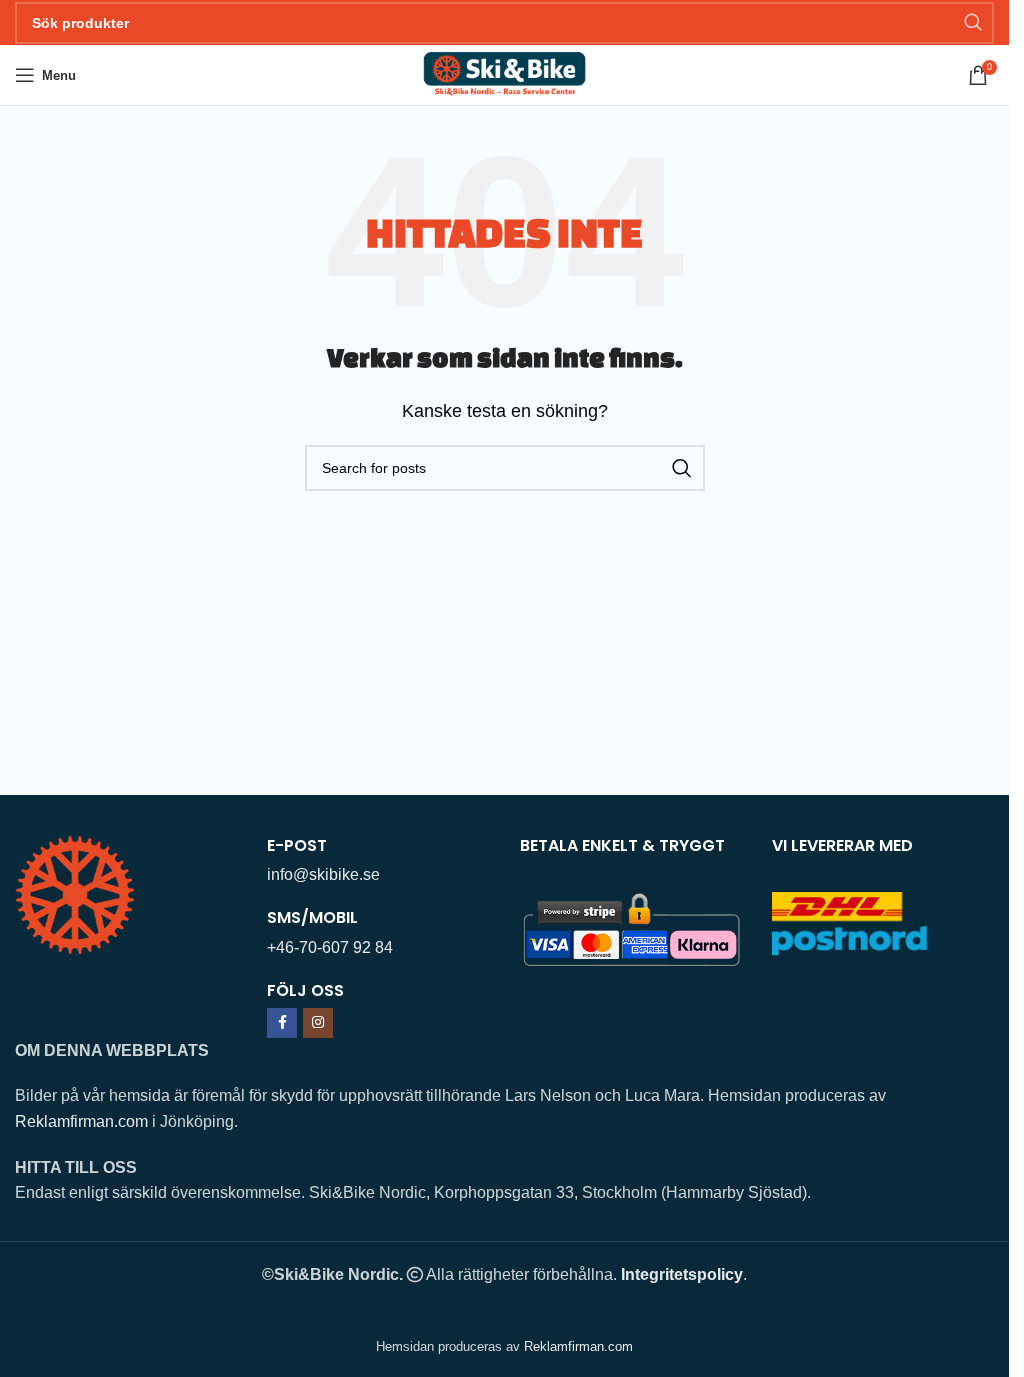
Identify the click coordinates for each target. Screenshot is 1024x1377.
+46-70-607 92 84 (330, 947)
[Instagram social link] (318, 1023)
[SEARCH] (973, 23)
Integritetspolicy (682, 1274)
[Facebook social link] (282, 1023)
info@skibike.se (323, 874)
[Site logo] (504, 73)
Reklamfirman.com (81, 1121)
